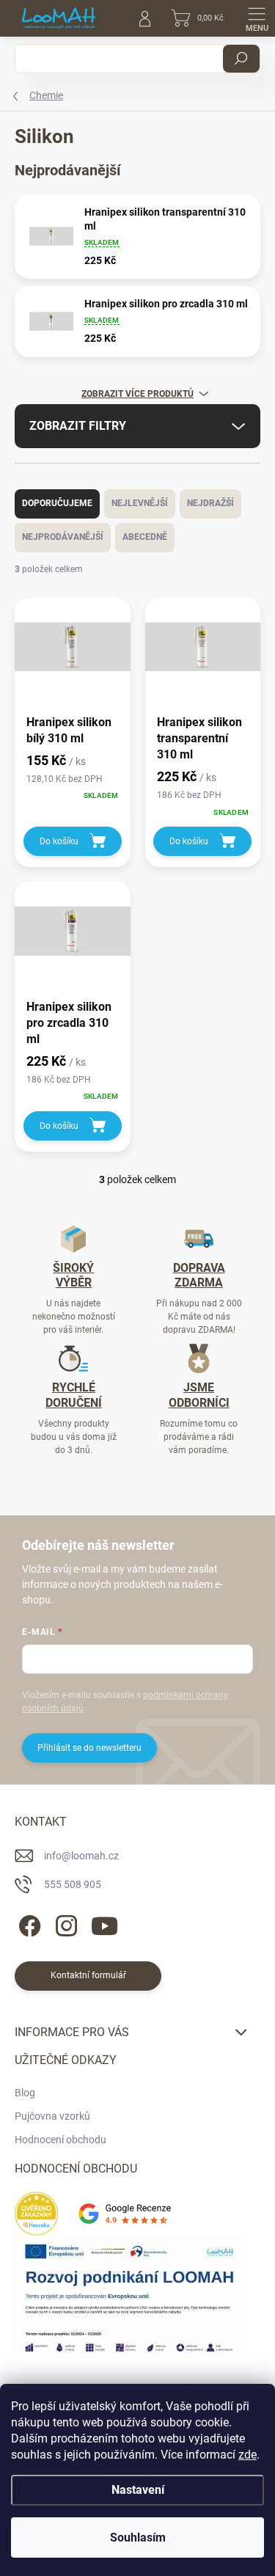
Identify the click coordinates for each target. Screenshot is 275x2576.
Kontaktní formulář (88, 1975)
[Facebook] (27, 1924)
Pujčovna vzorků (52, 2116)
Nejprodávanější (63, 537)
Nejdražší (210, 503)
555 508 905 (73, 1884)
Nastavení (138, 2490)
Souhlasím (138, 2537)
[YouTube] (104, 1924)
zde (247, 2455)
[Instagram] (64, 1924)
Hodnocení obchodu (60, 2140)
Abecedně (145, 537)
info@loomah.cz (81, 1856)
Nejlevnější (140, 503)
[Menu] (257, 18)
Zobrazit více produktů (137, 394)
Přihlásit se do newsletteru (89, 1748)
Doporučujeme (57, 503)
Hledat (241, 59)
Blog (25, 2093)
